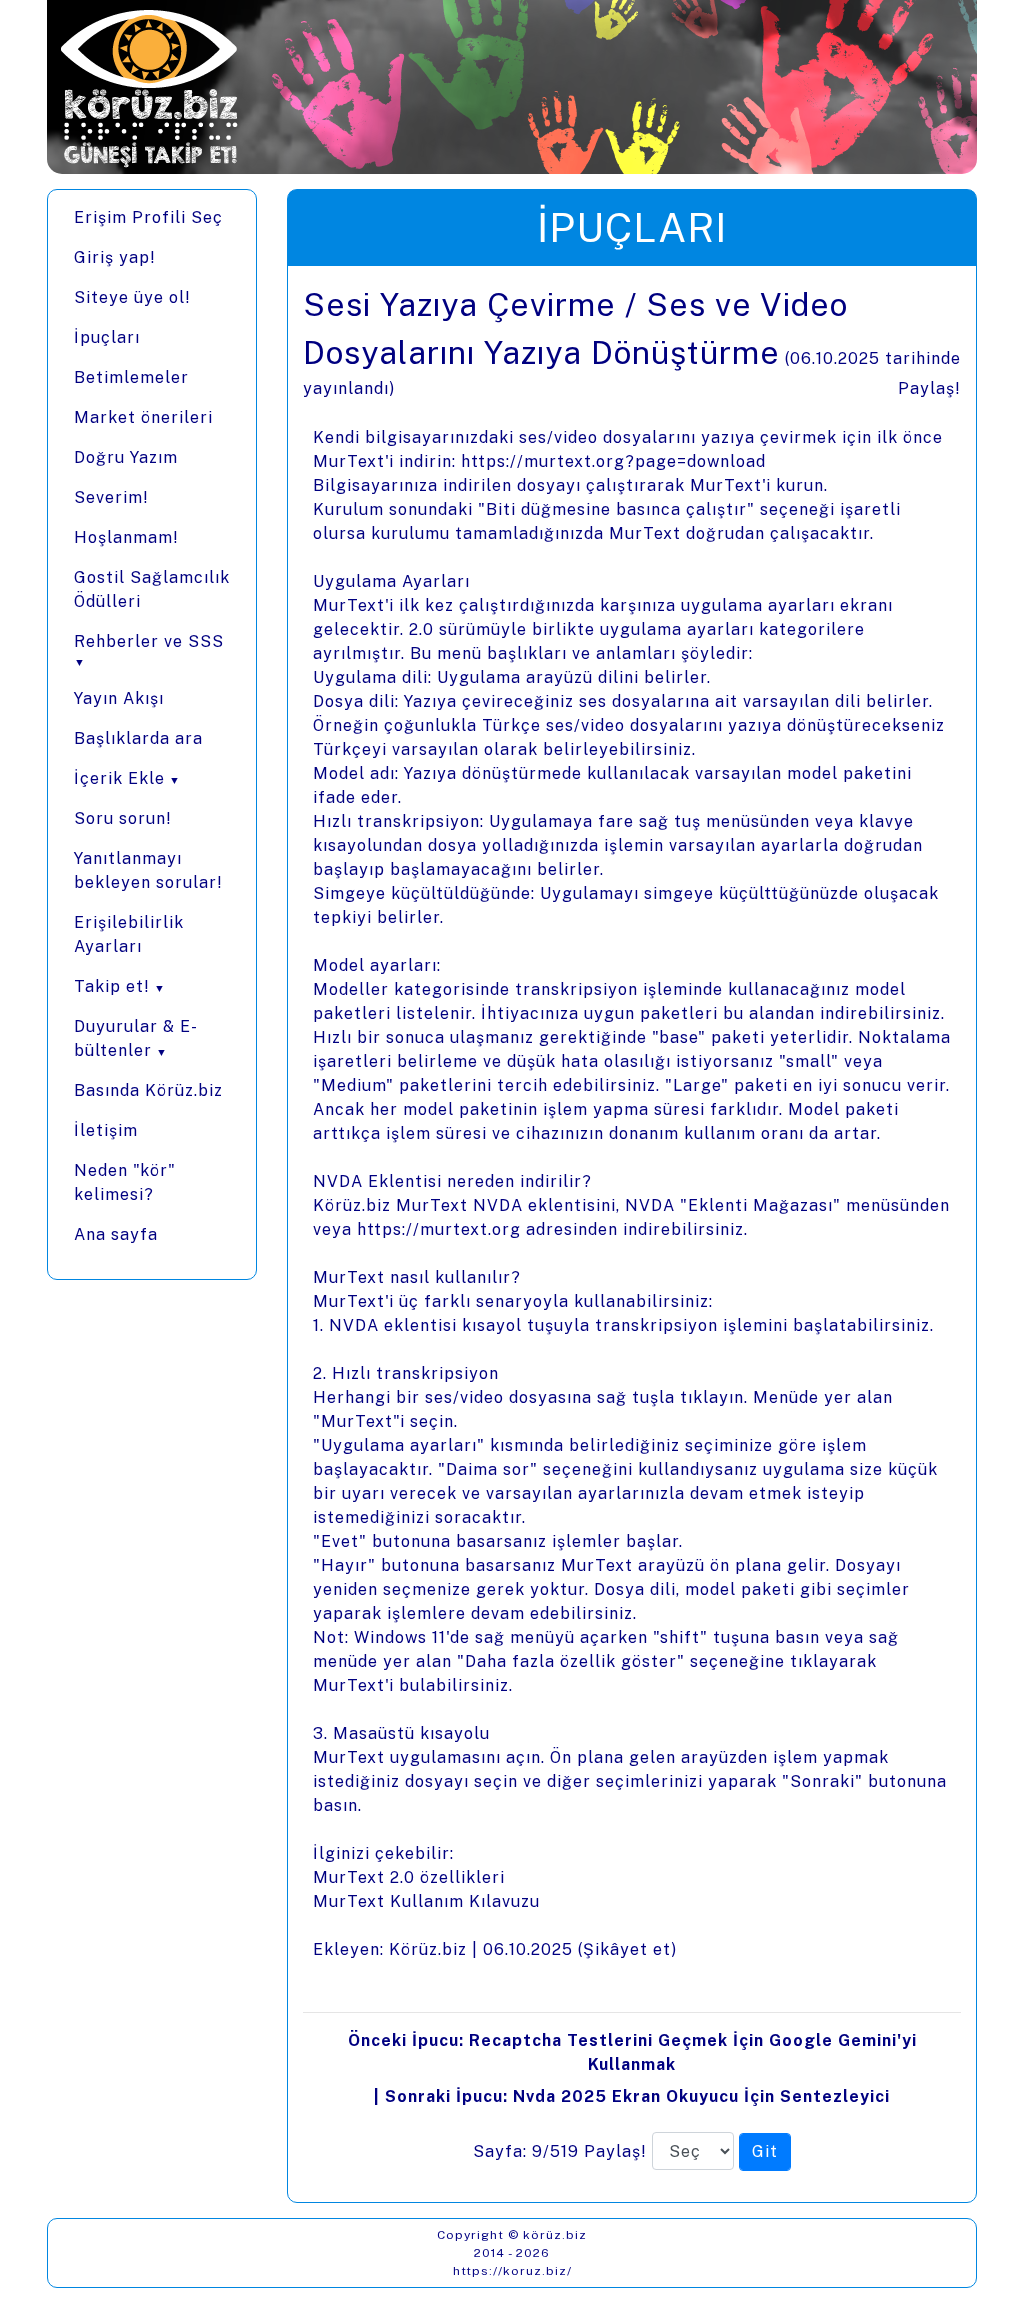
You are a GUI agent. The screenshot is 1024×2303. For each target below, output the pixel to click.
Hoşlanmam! (126, 537)
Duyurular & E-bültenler (136, 1038)
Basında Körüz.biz (148, 1090)
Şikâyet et (627, 1949)
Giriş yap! (115, 257)
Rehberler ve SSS (149, 641)
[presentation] (632, 1234)
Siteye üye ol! (132, 297)
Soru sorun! (123, 818)
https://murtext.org (439, 1229)
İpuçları (107, 337)
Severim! (111, 497)
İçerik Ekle (119, 778)
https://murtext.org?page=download (613, 461)
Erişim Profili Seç (148, 217)
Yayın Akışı (119, 698)
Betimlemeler (131, 377)
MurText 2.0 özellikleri (409, 1877)
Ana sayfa (116, 1234)
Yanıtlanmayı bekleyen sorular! (148, 870)
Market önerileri (143, 417)
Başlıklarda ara (138, 738)
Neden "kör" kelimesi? (125, 1182)
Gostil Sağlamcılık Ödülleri (152, 589)
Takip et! (112, 986)
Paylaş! (929, 388)
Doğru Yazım (126, 457)
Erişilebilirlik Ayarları (129, 934)
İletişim (106, 1130)
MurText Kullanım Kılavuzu (426, 1901)
